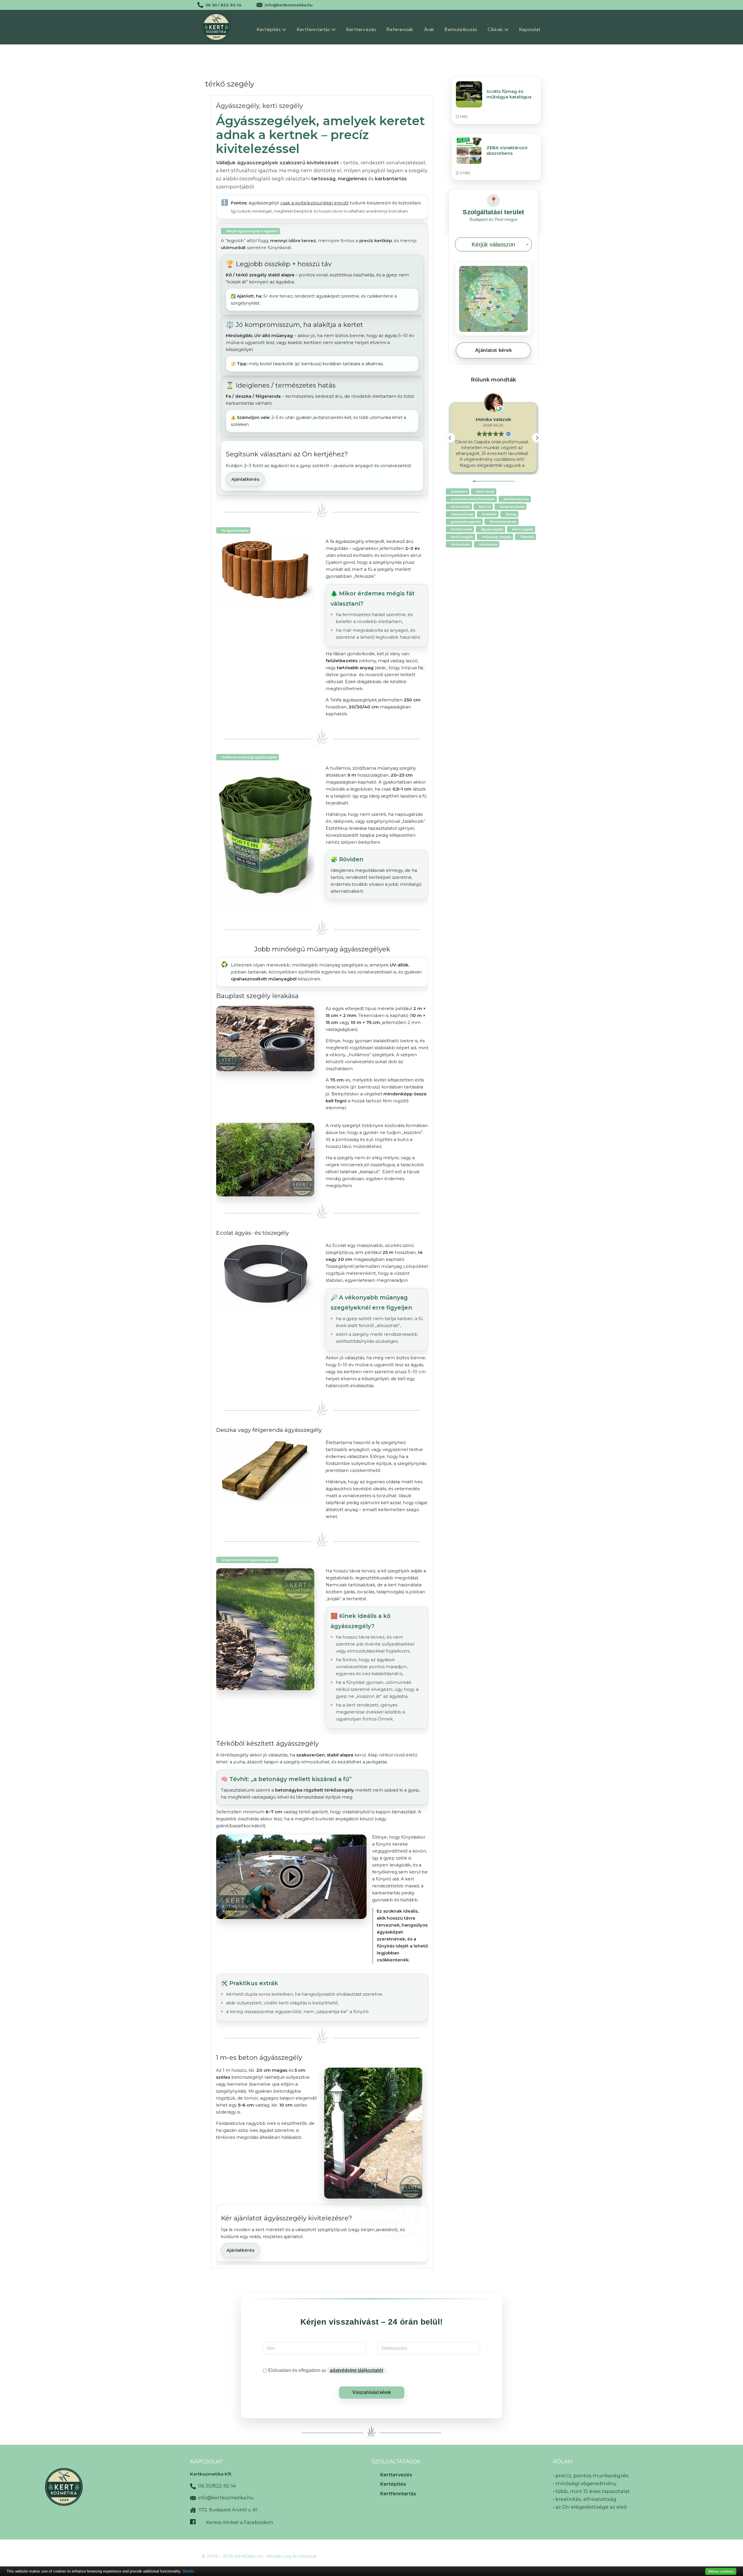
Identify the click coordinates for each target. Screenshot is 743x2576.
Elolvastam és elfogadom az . (327, 2370)
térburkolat (460, 507)
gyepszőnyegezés (466, 522)
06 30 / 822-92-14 (223, 5)
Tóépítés (527, 537)
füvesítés (489, 514)
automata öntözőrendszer (473, 499)
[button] (537, 438)
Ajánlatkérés (245, 479)
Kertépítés (393, 2484)
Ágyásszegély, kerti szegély (259, 106)
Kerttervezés (396, 2475)
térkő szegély (462, 537)
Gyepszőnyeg (462, 514)
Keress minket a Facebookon (239, 2522)
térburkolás (460, 544)
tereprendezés (512, 507)
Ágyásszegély (492, 529)
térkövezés (488, 544)
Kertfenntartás (516, 499)
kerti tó (485, 507)
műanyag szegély (496, 537)
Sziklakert (459, 492)
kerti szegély (523, 529)
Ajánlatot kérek (493, 350)
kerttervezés (461, 529)
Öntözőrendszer (503, 522)
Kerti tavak (485, 492)
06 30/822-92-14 (216, 2486)
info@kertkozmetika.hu (289, 5)
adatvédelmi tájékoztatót (356, 2370)
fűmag (511, 514)
